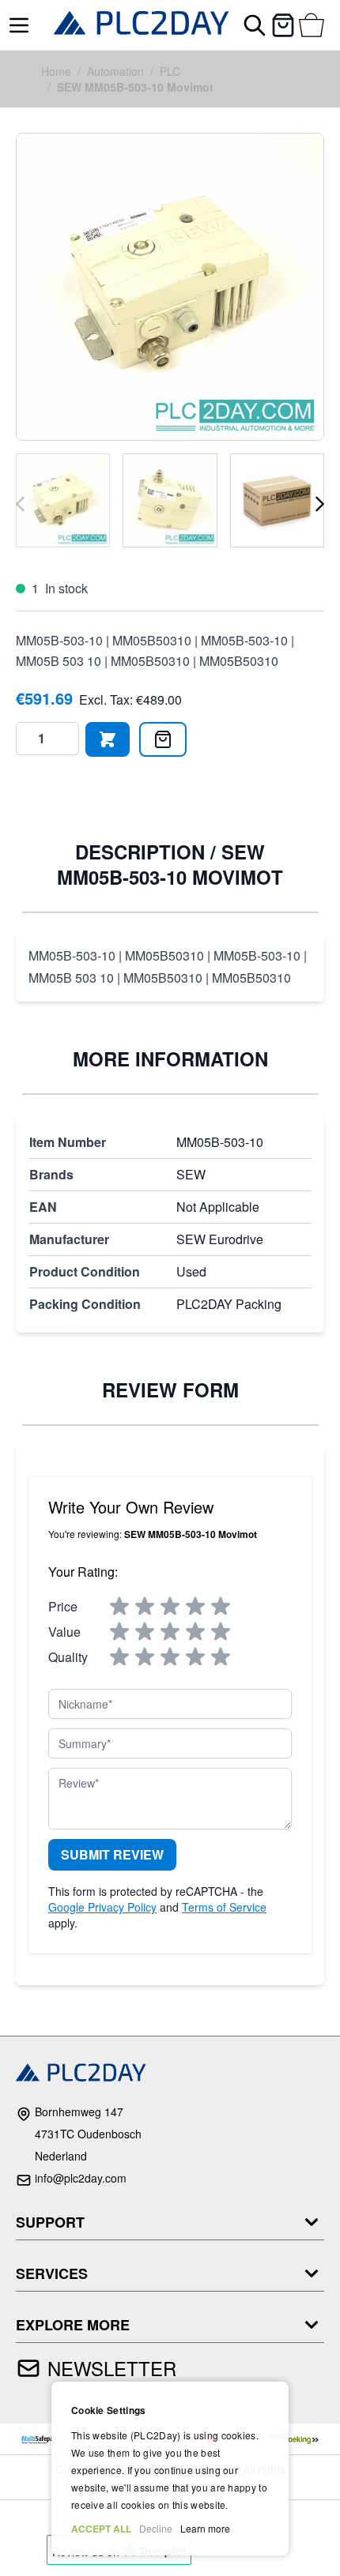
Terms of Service (224, 1907)
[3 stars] (170, 1607)
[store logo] (142, 25)
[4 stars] (195, 1607)
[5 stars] (221, 1607)
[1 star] (119, 1607)
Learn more (205, 2528)
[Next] (319, 504)
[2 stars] (145, 1607)
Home (56, 71)
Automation (115, 71)
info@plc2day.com (81, 2178)
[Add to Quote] (163, 739)
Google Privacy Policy (102, 1907)
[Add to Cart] (108, 739)
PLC (170, 71)
